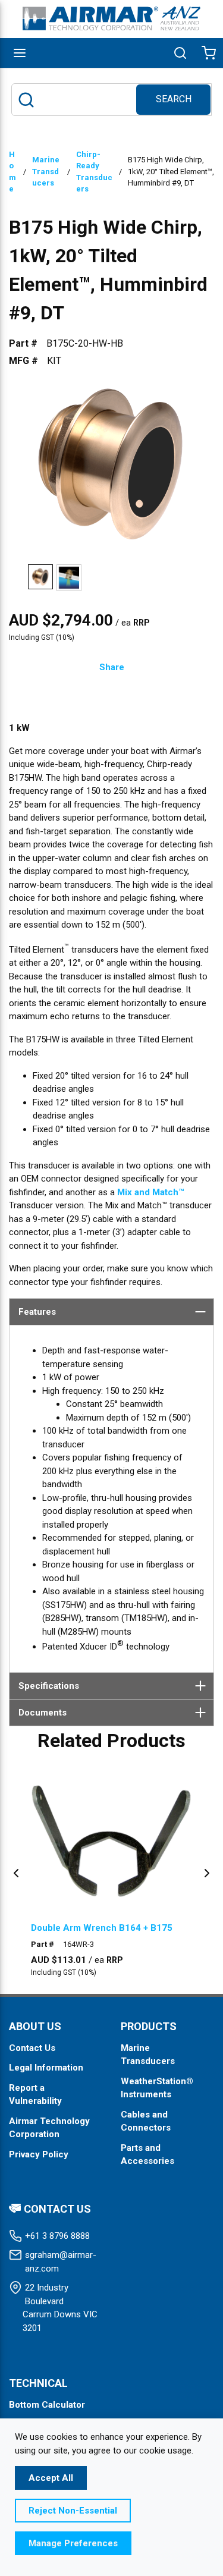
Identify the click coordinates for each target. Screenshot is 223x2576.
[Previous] (16, 1873)
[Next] (207, 1873)
